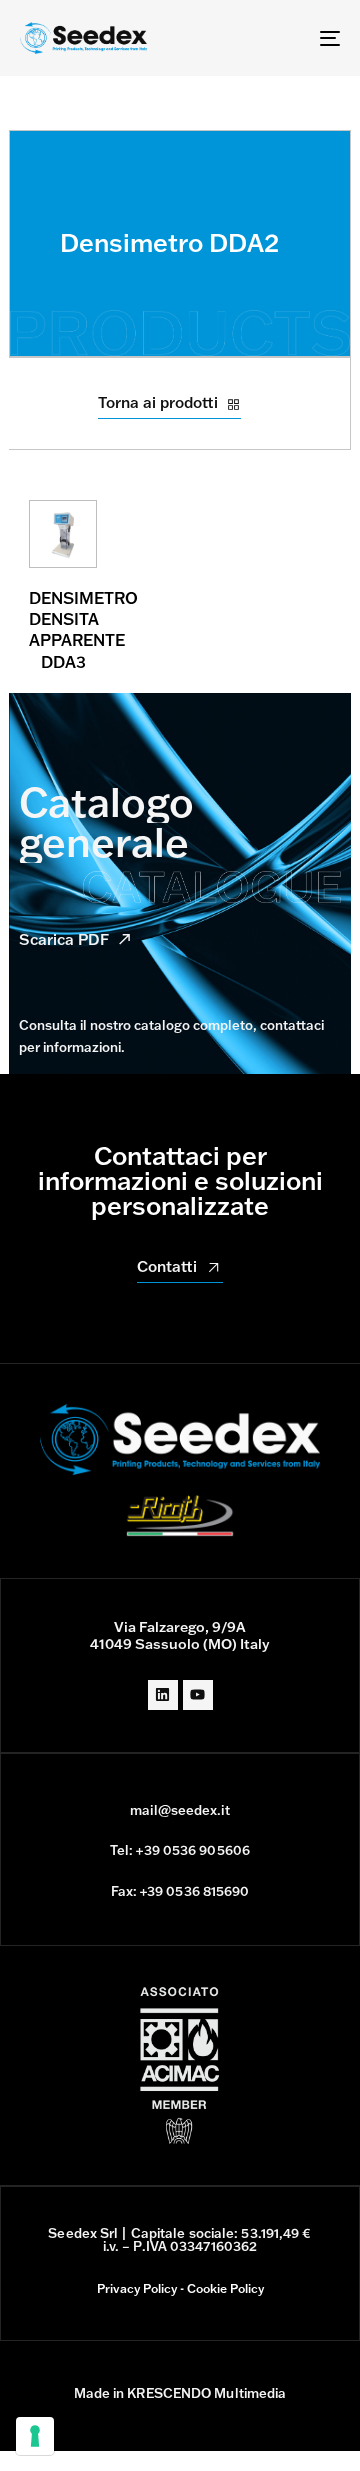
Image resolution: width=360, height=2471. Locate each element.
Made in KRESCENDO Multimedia (180, 2393)
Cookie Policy (225, 2288)
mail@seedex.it (179, 1810)
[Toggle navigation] (286, 38)
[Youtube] (198, 1695)
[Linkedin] (163, 1695)
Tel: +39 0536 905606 (180, 1850)
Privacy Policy (137, 2288)
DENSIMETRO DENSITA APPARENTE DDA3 (83, 630)
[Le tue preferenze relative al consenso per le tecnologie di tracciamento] (35, 2436)
